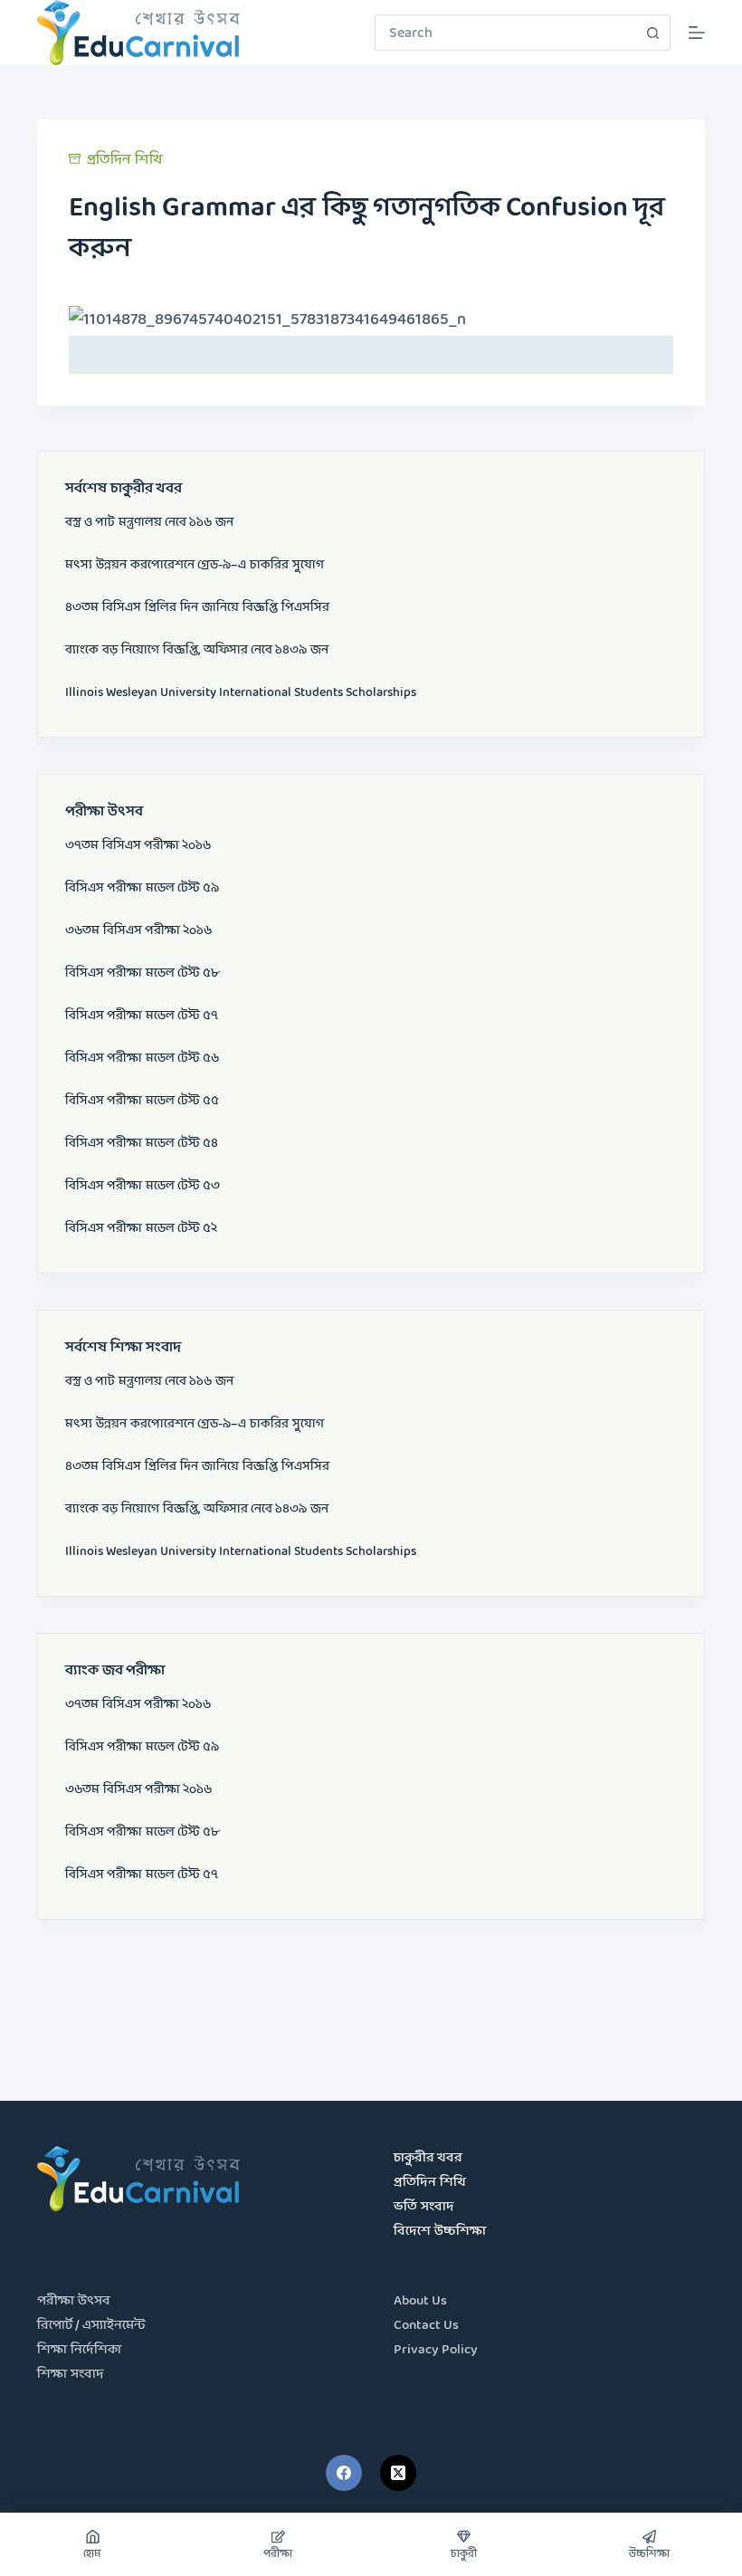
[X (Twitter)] (398, 2473)
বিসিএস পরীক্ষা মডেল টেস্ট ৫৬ (142, 1058)
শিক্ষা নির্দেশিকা (79, 2350)
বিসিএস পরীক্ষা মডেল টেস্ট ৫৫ (142, 1101)
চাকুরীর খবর (428, 2158)
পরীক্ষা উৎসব (74, 2301)
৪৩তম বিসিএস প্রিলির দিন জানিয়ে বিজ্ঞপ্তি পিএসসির (197, 607)
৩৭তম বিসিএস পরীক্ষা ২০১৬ (138, 845)
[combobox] (505, 33)
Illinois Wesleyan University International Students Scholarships (241, 692)
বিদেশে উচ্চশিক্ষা (440, 2232)
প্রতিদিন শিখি (124, 160)
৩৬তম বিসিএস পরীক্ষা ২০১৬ (138, 930)
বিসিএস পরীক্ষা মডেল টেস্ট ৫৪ (142, 1143)
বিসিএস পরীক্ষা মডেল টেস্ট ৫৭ (142, 1016)
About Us (420, 2301)
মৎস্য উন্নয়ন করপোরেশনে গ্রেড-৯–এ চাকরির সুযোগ (195, 565)
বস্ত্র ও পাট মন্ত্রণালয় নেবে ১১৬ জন (149, 522)
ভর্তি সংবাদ (424, 2207)
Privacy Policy (436, 2350)
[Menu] (697, 33)
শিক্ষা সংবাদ (71, 2375)
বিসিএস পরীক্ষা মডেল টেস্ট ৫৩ (143, 1186)
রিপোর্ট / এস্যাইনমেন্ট (91, 2326)
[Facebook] (344, 2473)
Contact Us (426, 2326)
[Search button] (652, 33)
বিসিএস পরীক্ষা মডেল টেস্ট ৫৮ (142, 973)
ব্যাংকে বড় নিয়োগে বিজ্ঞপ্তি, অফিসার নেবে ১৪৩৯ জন (197, 650)
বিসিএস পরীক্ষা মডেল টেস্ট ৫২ (141, 1228)
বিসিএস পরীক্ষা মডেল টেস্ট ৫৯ (142, 888)
